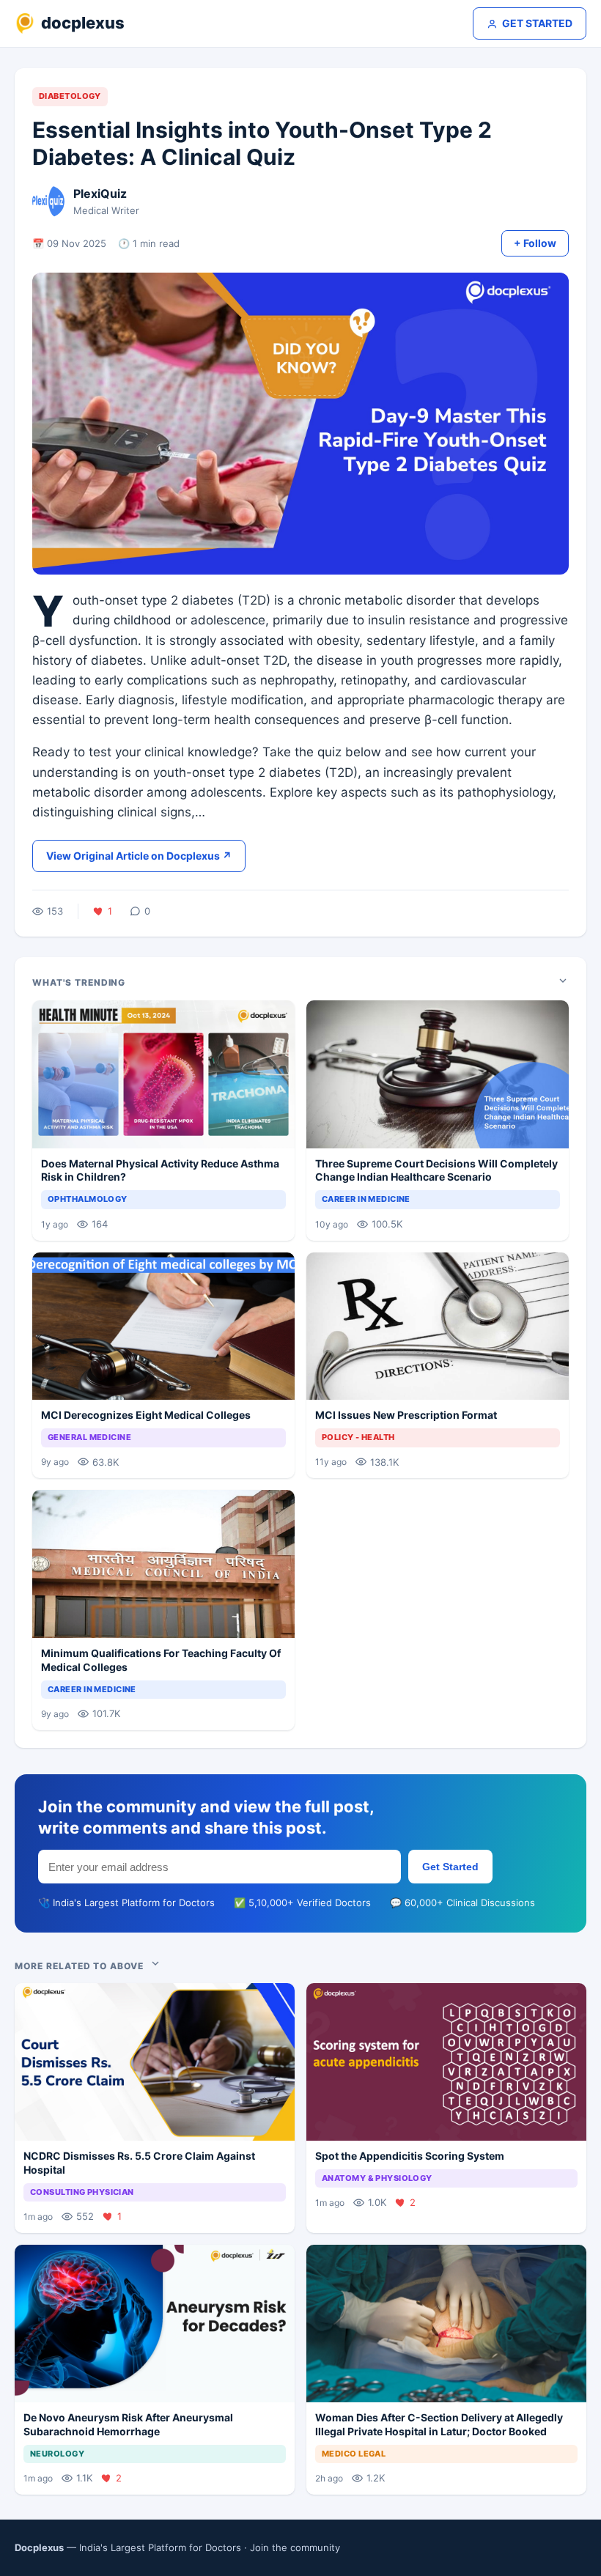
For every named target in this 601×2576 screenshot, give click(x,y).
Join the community (295, 2547)
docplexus (83, 23)
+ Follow (535, 243)
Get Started (450, 1867)
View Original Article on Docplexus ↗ (139, 856)
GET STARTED (537, 23)
